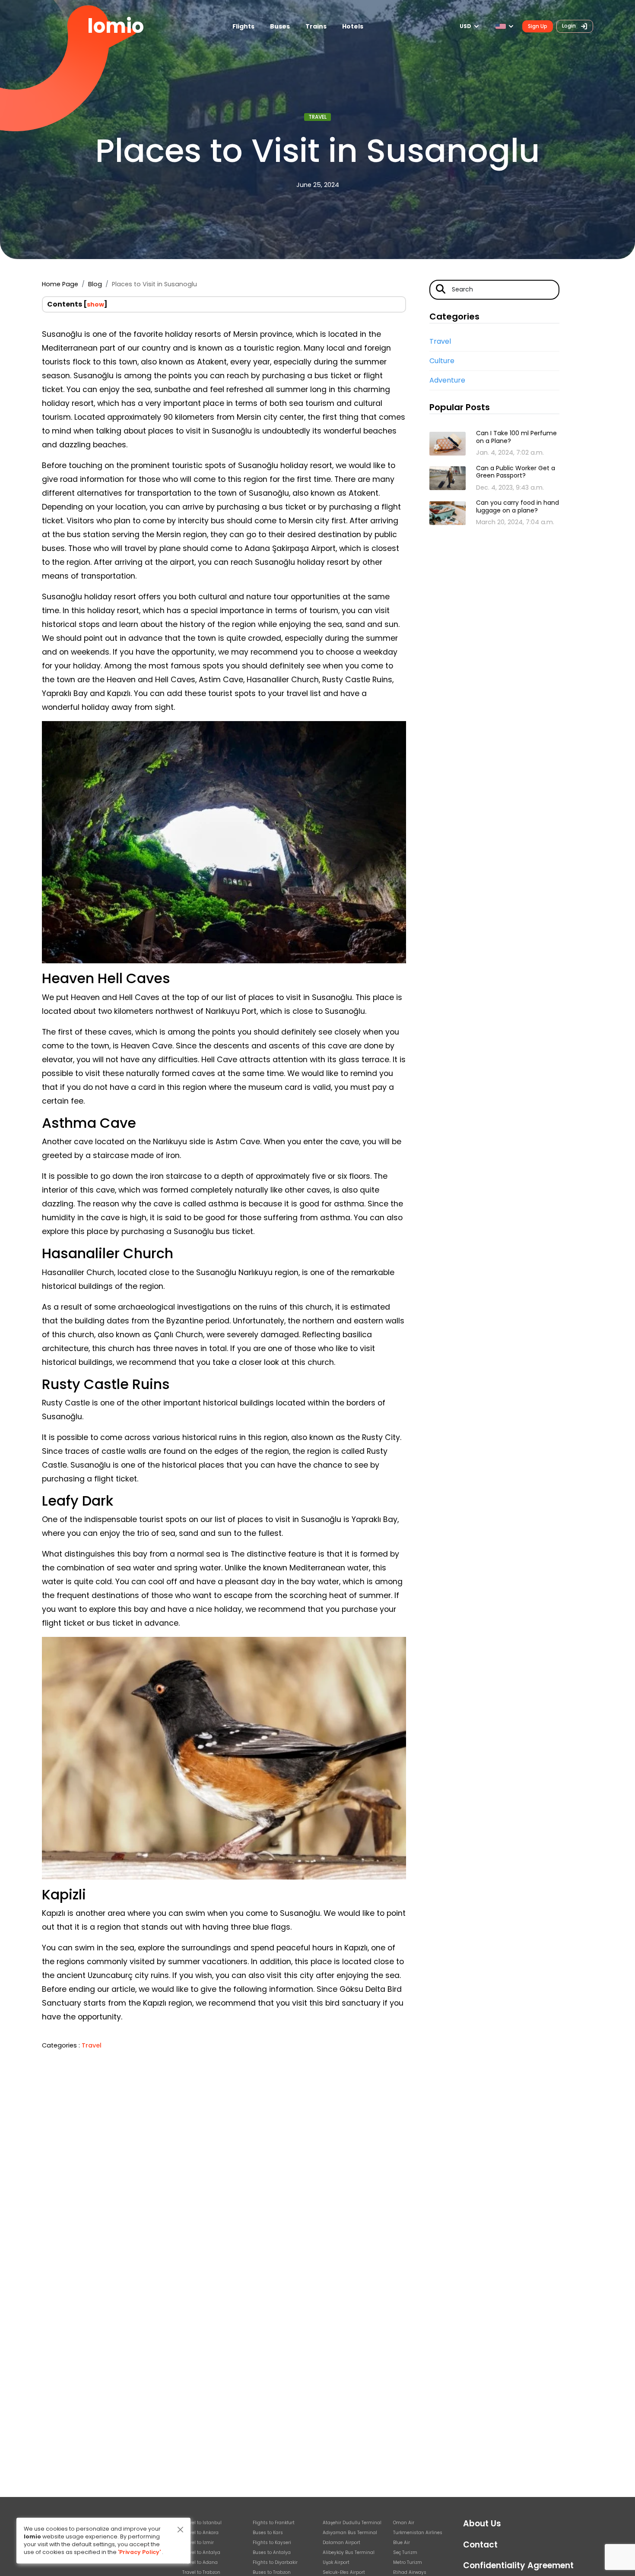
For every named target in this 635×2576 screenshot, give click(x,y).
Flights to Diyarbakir (275, 2562)
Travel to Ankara (200, 2533)
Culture (442, 361)
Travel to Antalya (201, 2552)
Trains (316, 26)
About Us (482, 2524)
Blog (95, 284)
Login (570, 26)
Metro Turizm (408, 2562)
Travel (317, 117)
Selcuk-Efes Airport (344, 2572)
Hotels (353, 26)
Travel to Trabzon (201, 2572)
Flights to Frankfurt (274, 2523)
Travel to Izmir (198, 2543)
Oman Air (404, 2523)
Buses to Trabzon (272, 2572)
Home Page (60, 284)
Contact (480, 2545)
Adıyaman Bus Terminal (350, 2533)
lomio (116, 26)
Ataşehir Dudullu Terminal (352, 2523)
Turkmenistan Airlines (418, 2533)
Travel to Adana (200, 2562)
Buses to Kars (268, 2533)
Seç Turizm (405, 2552)
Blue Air (402, 2543)
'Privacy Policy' (139, 2552)
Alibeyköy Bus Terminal (349, 2552)
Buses (280, 26)
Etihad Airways (410, 2572)
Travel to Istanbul (202, 2523)
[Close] (180, 2530)
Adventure (447, 380)
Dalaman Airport (341, 2543)
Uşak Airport (336, 2562)
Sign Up (538, 26)
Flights (243, 26)
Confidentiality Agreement (518, 2565)
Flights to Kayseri (272, 2543)
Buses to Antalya (272, 2552)
